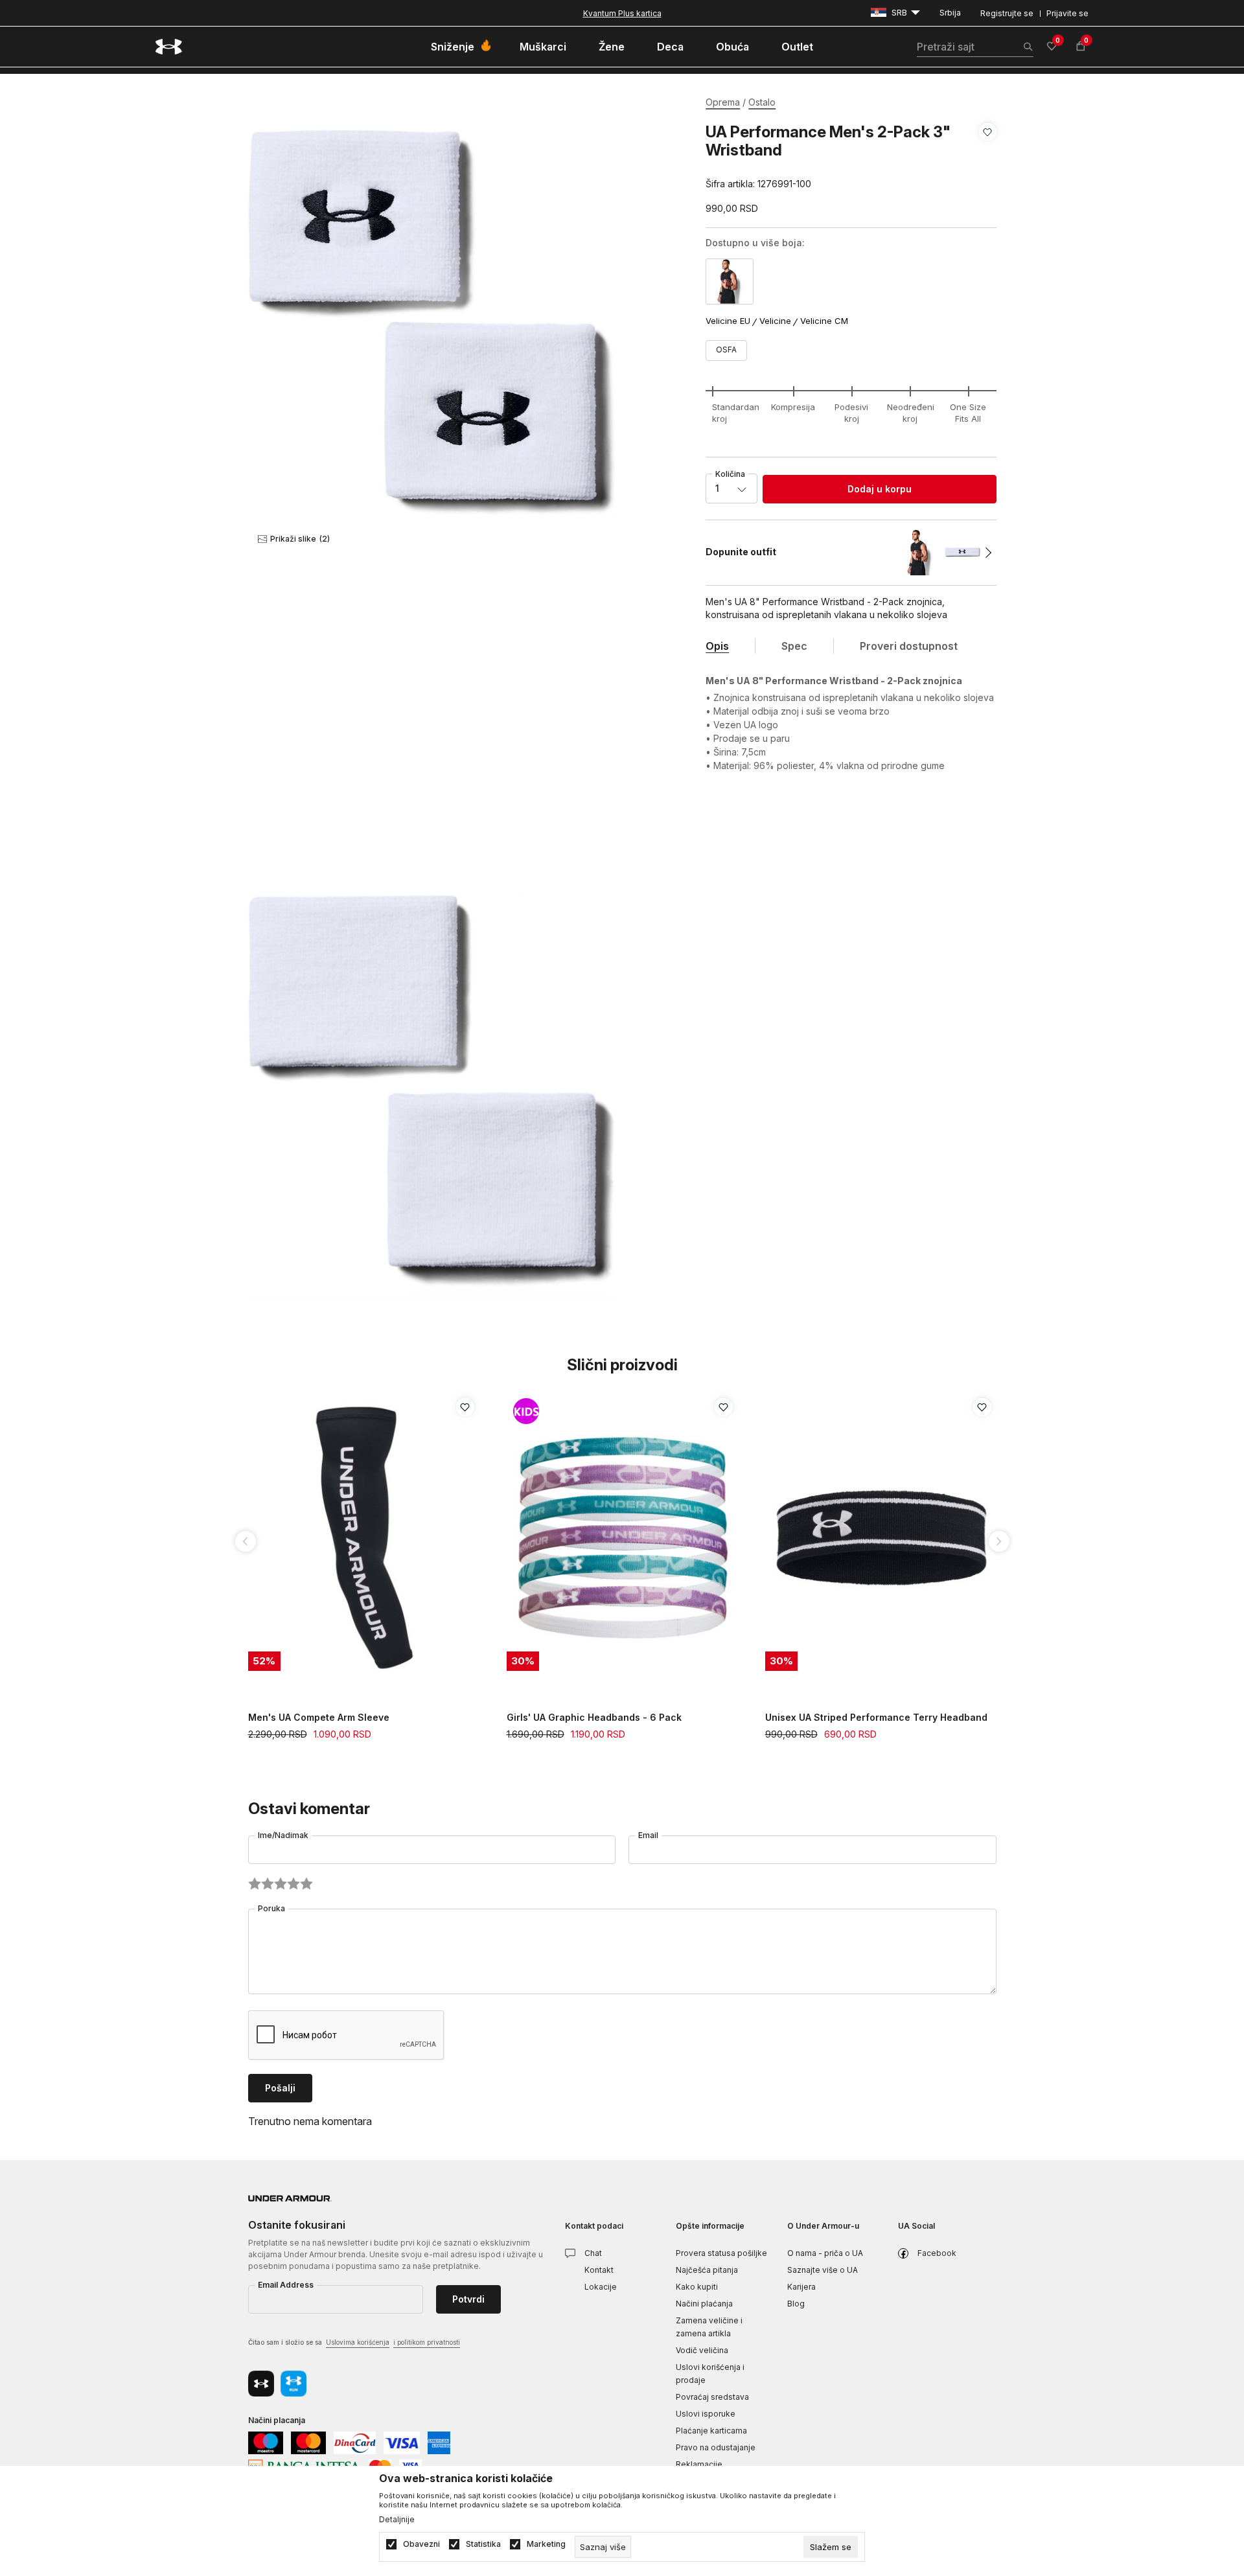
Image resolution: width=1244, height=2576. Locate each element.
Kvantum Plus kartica (622, 13)
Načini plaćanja (704, 2304)
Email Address (286, 2285)
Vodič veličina (702, 2350)
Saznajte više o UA (823, 2270)
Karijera (801, 2287)
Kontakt (599, 2270)
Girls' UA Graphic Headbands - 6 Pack (594, 1717)
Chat (593, 2253)
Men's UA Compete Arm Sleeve (319, 1717)
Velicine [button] (775, 321)
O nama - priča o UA (825, 2253)
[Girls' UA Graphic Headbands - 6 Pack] (623, 1538)
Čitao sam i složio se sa (354, 2342)
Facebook (937, 2253)
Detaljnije (397, 2520)
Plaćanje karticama (711, 2431)
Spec (794, 646)
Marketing (546, 2544)
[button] (988, 158)
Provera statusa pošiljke (721, 2253)
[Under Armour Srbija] (169, 47)
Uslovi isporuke (706, 2414)
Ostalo (762, 102)
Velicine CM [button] (824, 321)
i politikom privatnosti (427, 2342)
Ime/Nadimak (283, 1835)
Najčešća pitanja (707, 2270)
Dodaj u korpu (880, 489)
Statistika (483, 2544)
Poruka (271, 1908)
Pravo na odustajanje (716, 2447)
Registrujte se (1007, 13)
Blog (796, 2304)
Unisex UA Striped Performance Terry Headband (876, 1717)
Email (648, 1835)
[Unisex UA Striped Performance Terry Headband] (881, 1538)
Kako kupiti (697, 2287)
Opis (717, 646)
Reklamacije (699, 2464)
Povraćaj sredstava (712, 2397)
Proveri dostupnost (909, 646)
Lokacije (601, 2287)
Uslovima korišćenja (358, 2342)
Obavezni (421, 2544)
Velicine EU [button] (728, 321)
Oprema (723, 102)
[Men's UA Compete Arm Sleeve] (364, 1538)
